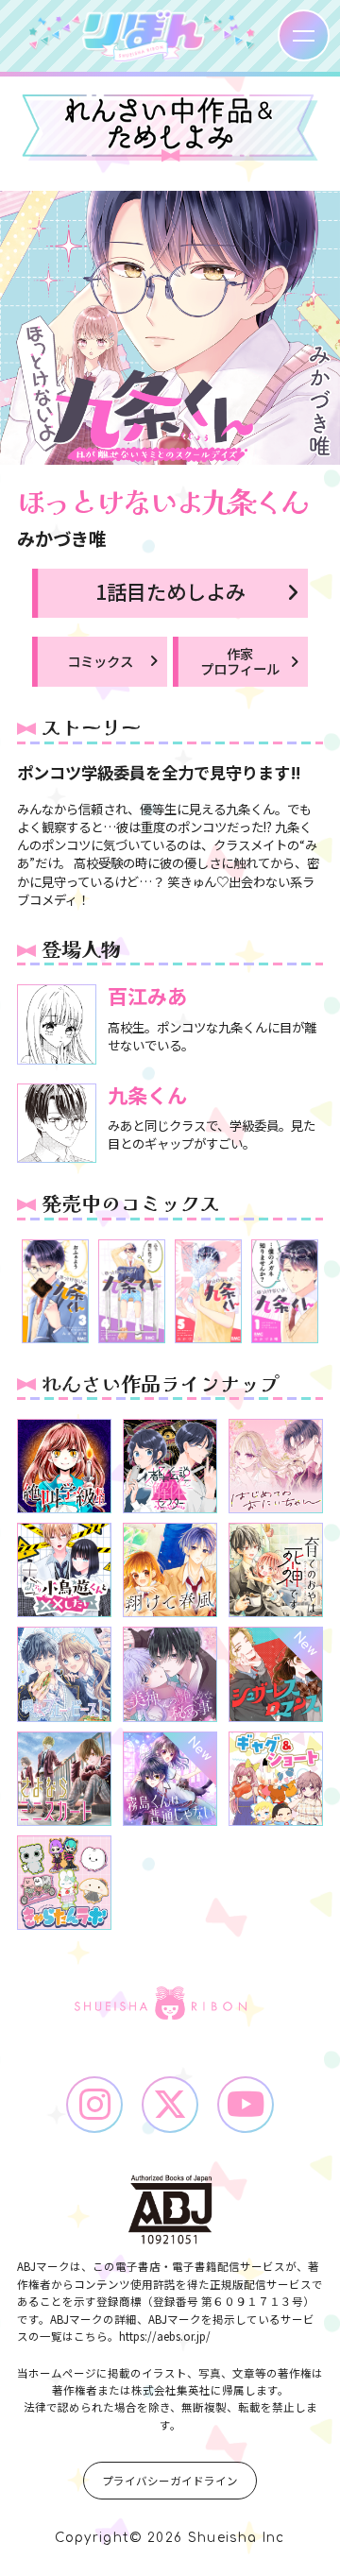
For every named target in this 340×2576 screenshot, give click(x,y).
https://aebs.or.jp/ (165, 2336)
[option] (55, 1291)
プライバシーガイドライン (170, 2481)
